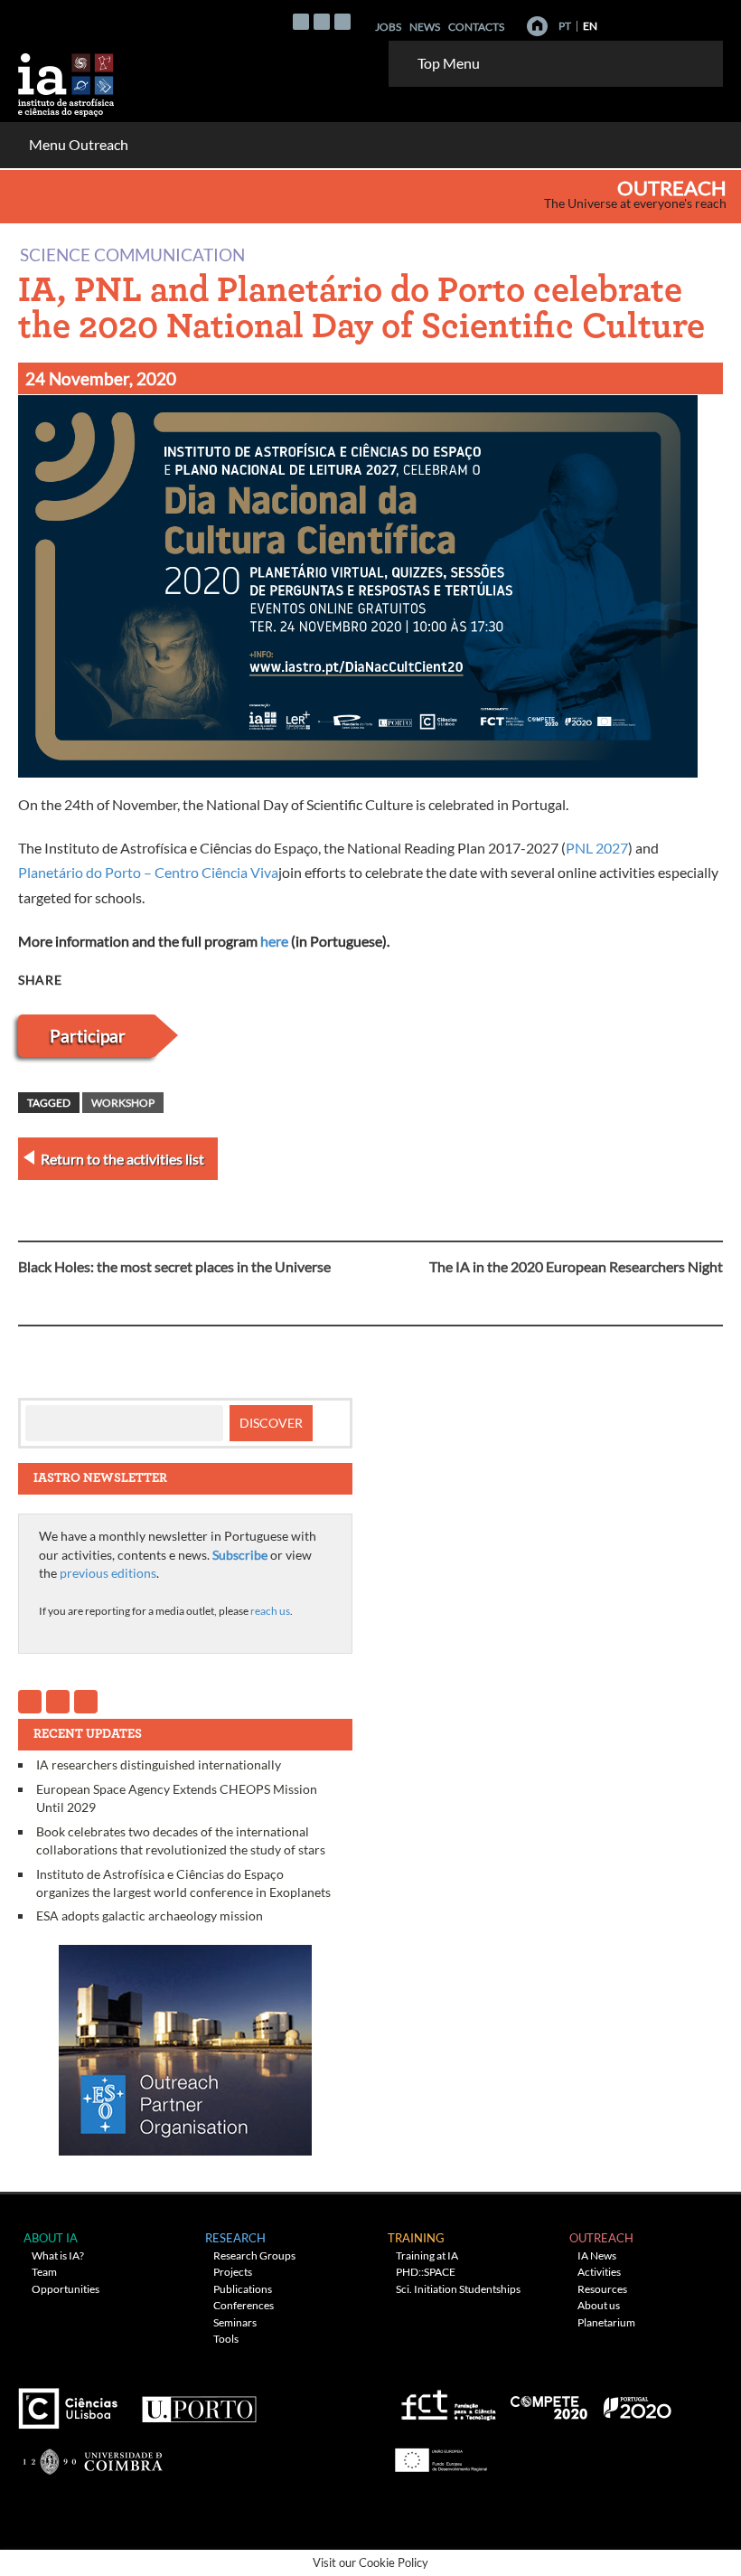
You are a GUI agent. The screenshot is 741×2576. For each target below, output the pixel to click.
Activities (599, 2272)
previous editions (108, 1573)
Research (235, 2238)
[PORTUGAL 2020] (637, 2401)
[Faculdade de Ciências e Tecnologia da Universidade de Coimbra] (92, 2453)
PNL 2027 (597, 848)
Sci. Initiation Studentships (458, 2289)
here (274, 941)
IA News (597, 2255)
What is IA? (58, 2255)
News (425, 27)
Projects (233, 2272)
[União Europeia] (438, 2453)
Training (416, 2238)
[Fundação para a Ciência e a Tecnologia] (446, 2401)
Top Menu (449, 63)
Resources (602, 2289)
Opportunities (66, 2289)
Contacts (476, 27)
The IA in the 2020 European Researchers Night (576, 1266)
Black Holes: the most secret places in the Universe (174, 1266)
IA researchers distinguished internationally (159, 1765)
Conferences (244, 2305)
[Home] (537, 26)
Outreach (672, 188)
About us (599, 2305)
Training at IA (427, 2255)
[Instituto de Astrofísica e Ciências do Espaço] (67, 79)
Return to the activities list (122, 1159)
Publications (243, 2289)
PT (565, 26)
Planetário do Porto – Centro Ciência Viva (148, 872)
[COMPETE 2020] (550, 2401)
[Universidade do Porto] (198, 2401)
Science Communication (132, 254)
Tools (226, 2339)
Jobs (388, 27)
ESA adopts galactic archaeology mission (150, 1915)
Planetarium (606, 2322)
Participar (88, 1036)
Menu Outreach (79, 144)
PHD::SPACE (426, 2272)
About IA (51, 2238)
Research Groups (254, 2255)
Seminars (235, 2322)
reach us (270, 1611)
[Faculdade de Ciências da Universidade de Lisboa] (72, 2401)
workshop (123, 1103)
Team (44, 2272)
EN (590, 26)
